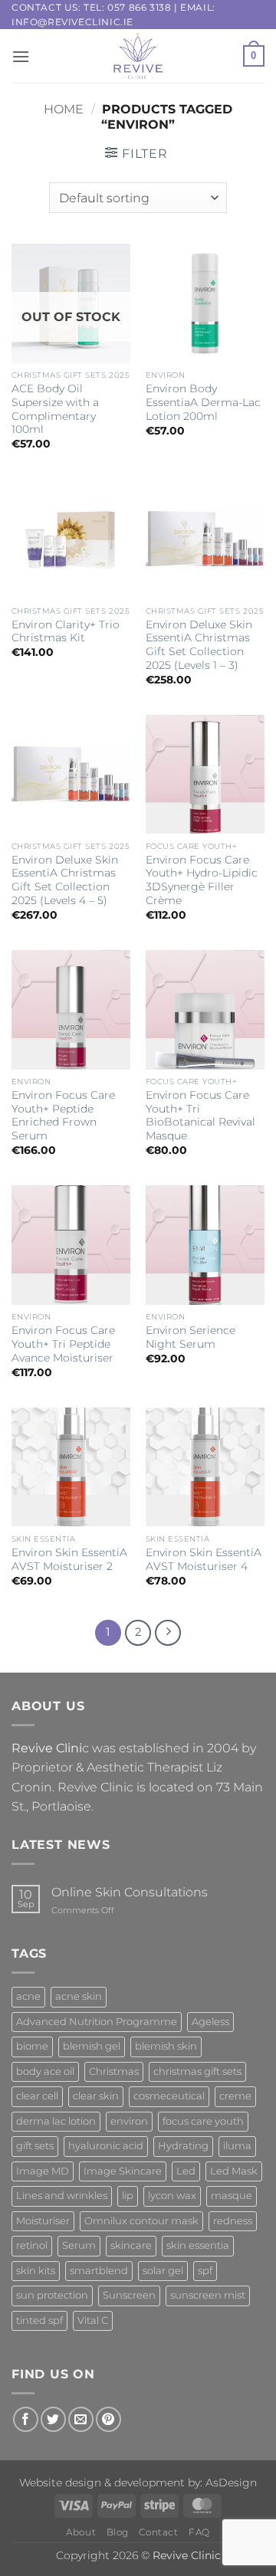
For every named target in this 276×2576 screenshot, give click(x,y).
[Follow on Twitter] (53, 2419)
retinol (32, 2245)
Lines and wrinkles (62, 2196)
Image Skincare (123, 2171)
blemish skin (166, 2046)
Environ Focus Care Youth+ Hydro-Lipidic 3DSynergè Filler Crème (202, 880)
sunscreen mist (208, 2295)
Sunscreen (129, 2295)
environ (129, 2121)
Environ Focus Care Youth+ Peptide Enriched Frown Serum (63, 1115)
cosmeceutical (169, 2096)
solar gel (163, 2271)
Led (186, 2171)
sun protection (52, 2295)
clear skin (96, 2096)
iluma (237, 2146)
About (81, 2532)
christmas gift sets (197, 2071)
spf (205, 2271)
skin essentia (198, 2245)
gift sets (35, 2146)
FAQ (199, 2532)
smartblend (99, 2271)
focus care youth (203, 2121)
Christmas (114, 2071)
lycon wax (172, 2196)
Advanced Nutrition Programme (97, 2022)
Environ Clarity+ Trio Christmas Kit (66, 631)
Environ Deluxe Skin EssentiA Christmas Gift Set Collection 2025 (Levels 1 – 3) (199, 645)
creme (235, 2096)
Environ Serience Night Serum (191, 1337)
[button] (21, 56)
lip (128, 2196)
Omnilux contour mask (141, 2221)
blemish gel (92, 2046)
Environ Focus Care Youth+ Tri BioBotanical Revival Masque (200, 1115)
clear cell (37, 2096)
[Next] (168, 1633)
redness (233, 2221)
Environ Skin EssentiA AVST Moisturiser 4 (204, 1559)
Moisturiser (43, 2221)
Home (64, 109)
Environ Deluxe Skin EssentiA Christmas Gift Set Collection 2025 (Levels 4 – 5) (65, 880)
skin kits (36, 2271)
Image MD (43, 2171)
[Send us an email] (81, 2419)
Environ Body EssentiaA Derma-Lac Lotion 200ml (203, 402)
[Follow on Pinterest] (108, 2419)
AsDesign (231, 2483)
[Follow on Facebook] (26, 2419)
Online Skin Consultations (130, 1892)
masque (232, 2196)
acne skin (79, 1996)
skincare (131, 2245)
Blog (118, 2532)
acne (28, 1996)
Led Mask (234, 2171)
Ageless (210, 2022)
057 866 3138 (139, 7)
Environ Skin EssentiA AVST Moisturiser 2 (69, 1559)
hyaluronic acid (106, 2146)
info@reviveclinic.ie (72, 22)
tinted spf (39, 2320)
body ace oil (45, 2071)
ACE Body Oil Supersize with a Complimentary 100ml (55, 409)
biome (32, 2046)
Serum (79, 2245)
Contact (158, 2532)
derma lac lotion (56, 2121)
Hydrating (183, 2146)
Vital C (93, 2320)
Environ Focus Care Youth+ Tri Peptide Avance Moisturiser (63, 1344)
